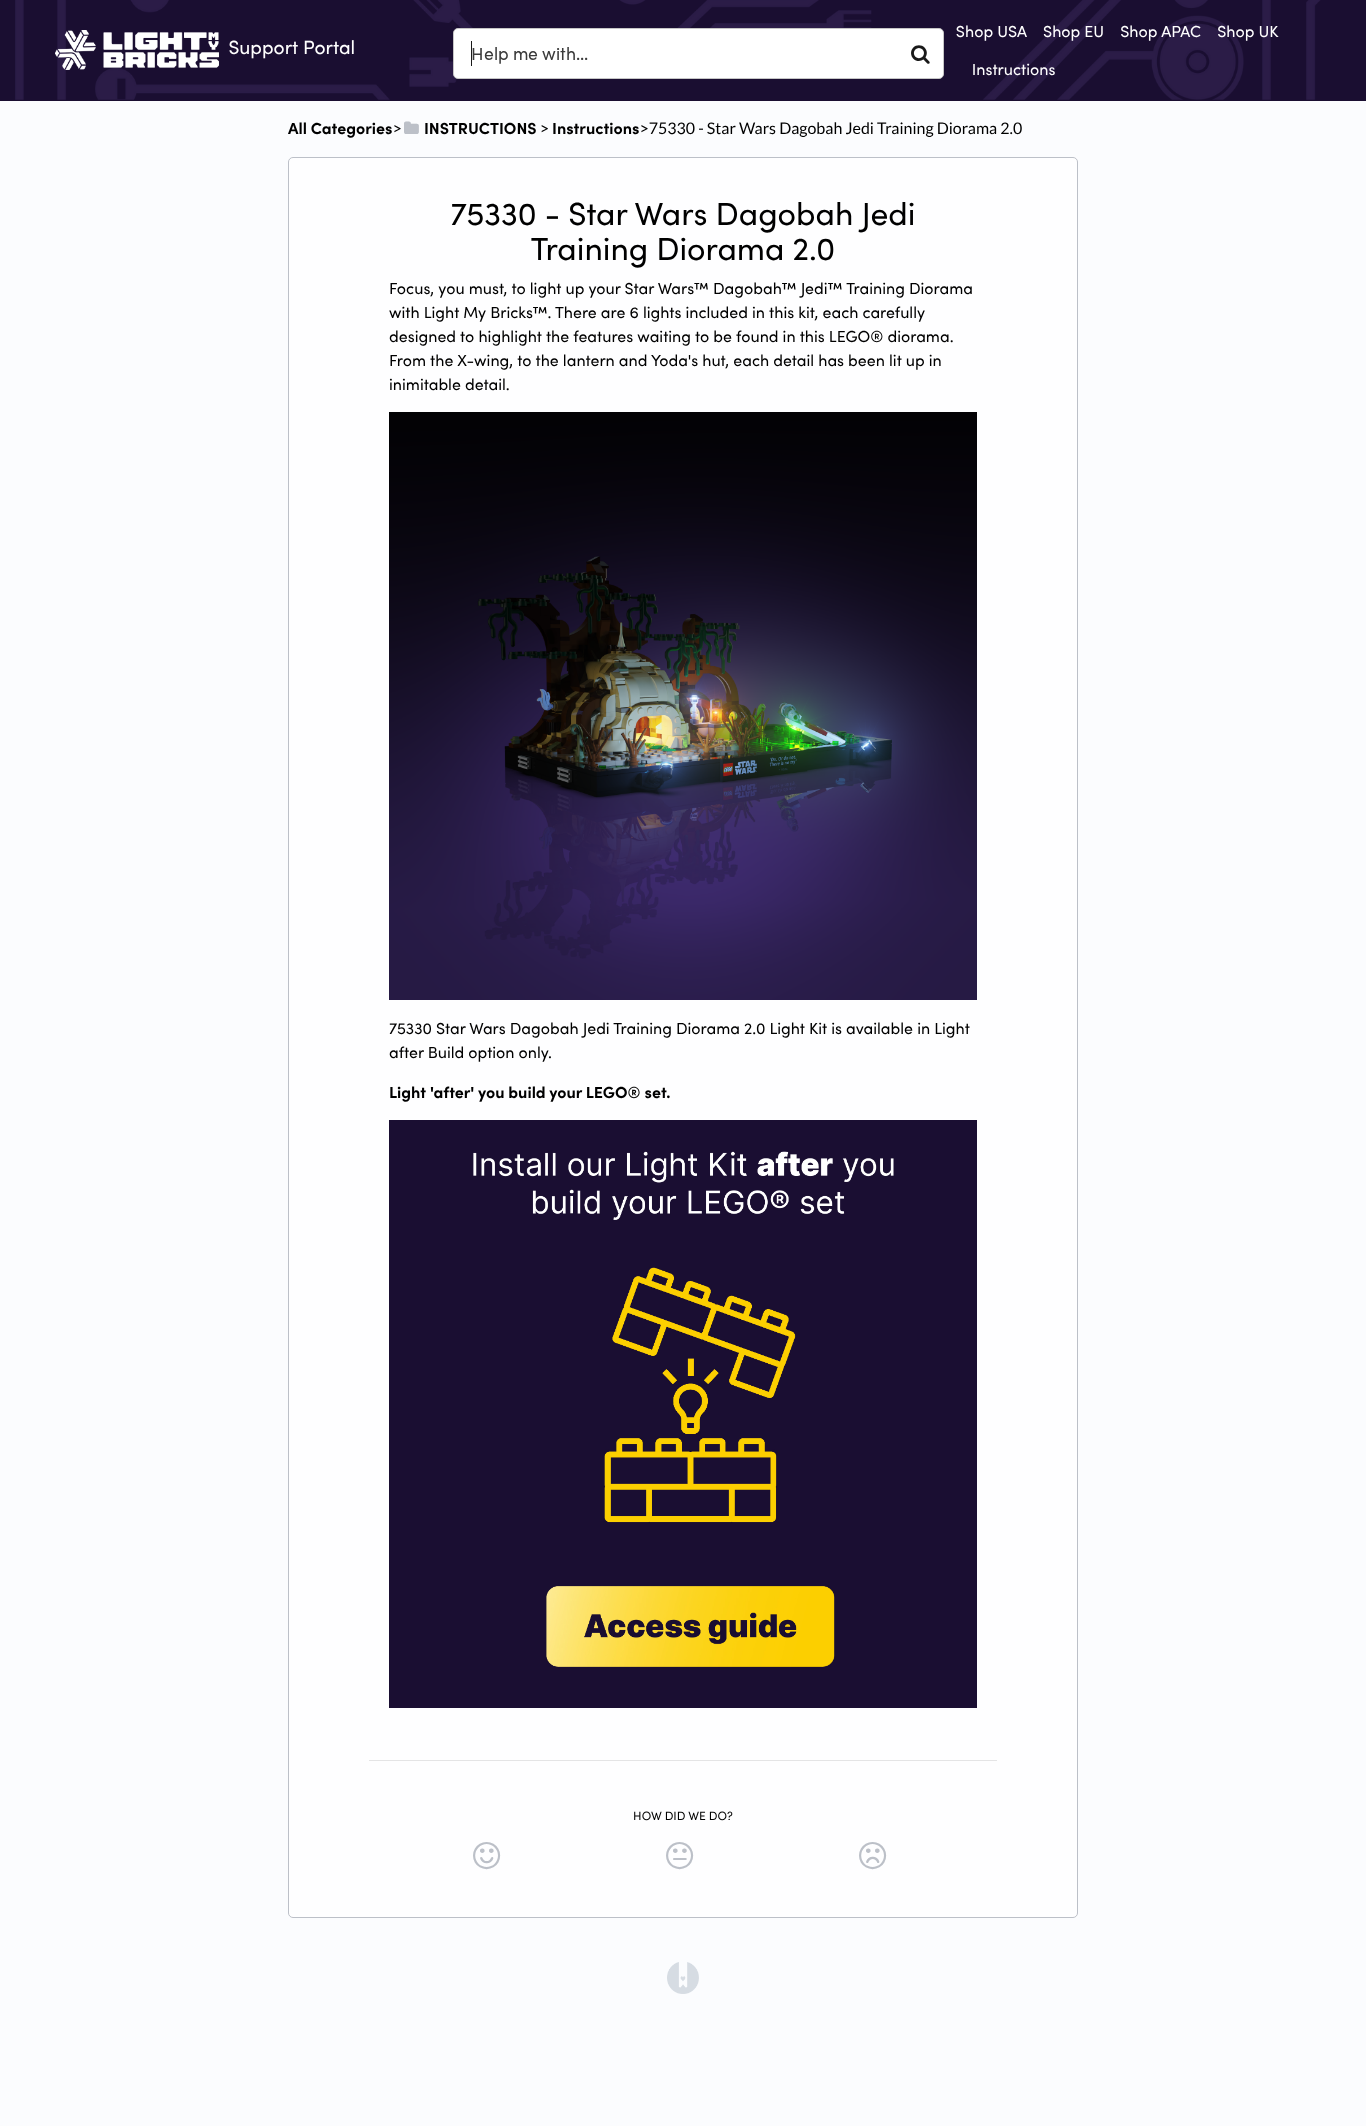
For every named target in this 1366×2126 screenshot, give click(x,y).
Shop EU (1073, 31)
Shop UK (1247, 31)
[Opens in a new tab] (683, 1975)
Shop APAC (1160, 31)
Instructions (1014, 69)
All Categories (340, 128)
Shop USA (991, 31)
